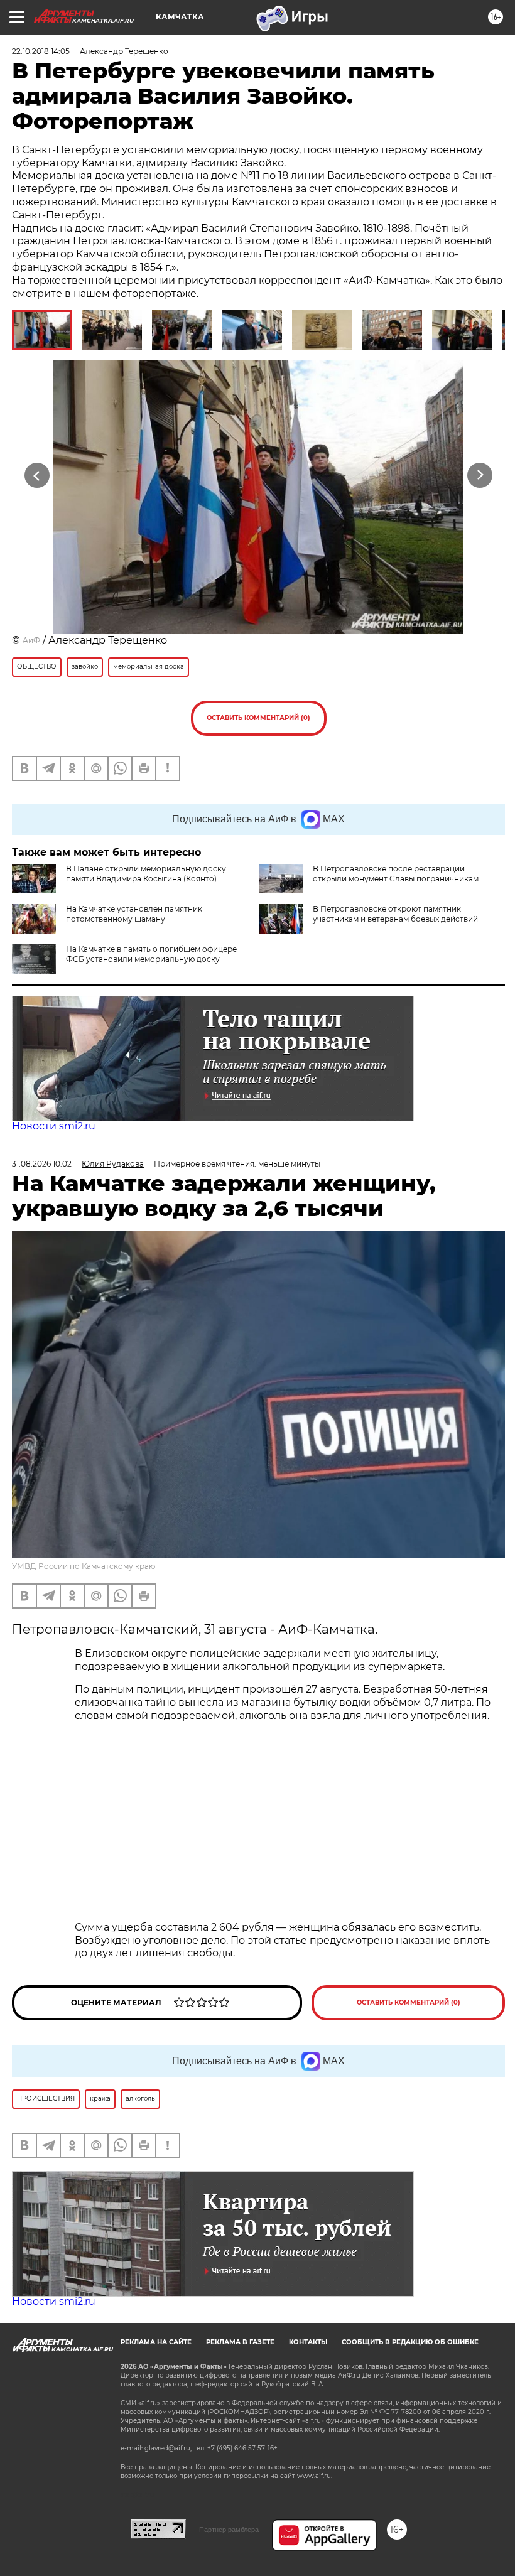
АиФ (31, 640)
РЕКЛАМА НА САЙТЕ (156, 2342)
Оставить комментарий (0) (258, 718)
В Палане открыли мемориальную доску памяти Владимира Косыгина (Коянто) (146, 874)
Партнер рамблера (229, 2530)
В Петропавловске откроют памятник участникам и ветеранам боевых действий (395, 914)
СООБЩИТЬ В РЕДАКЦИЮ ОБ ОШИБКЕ (410, 2342)
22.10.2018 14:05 (41, 51)
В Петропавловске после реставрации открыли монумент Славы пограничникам (396, 874)
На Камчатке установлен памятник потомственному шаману (134, 914)
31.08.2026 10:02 (42, 1164)
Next (480, 476)
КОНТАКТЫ (308, 2342)
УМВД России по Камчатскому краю (84, 1566)
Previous (37, 476)
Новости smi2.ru (54, 1126)
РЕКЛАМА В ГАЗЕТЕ (240, 2342)
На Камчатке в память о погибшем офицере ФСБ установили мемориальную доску (151, 954)
